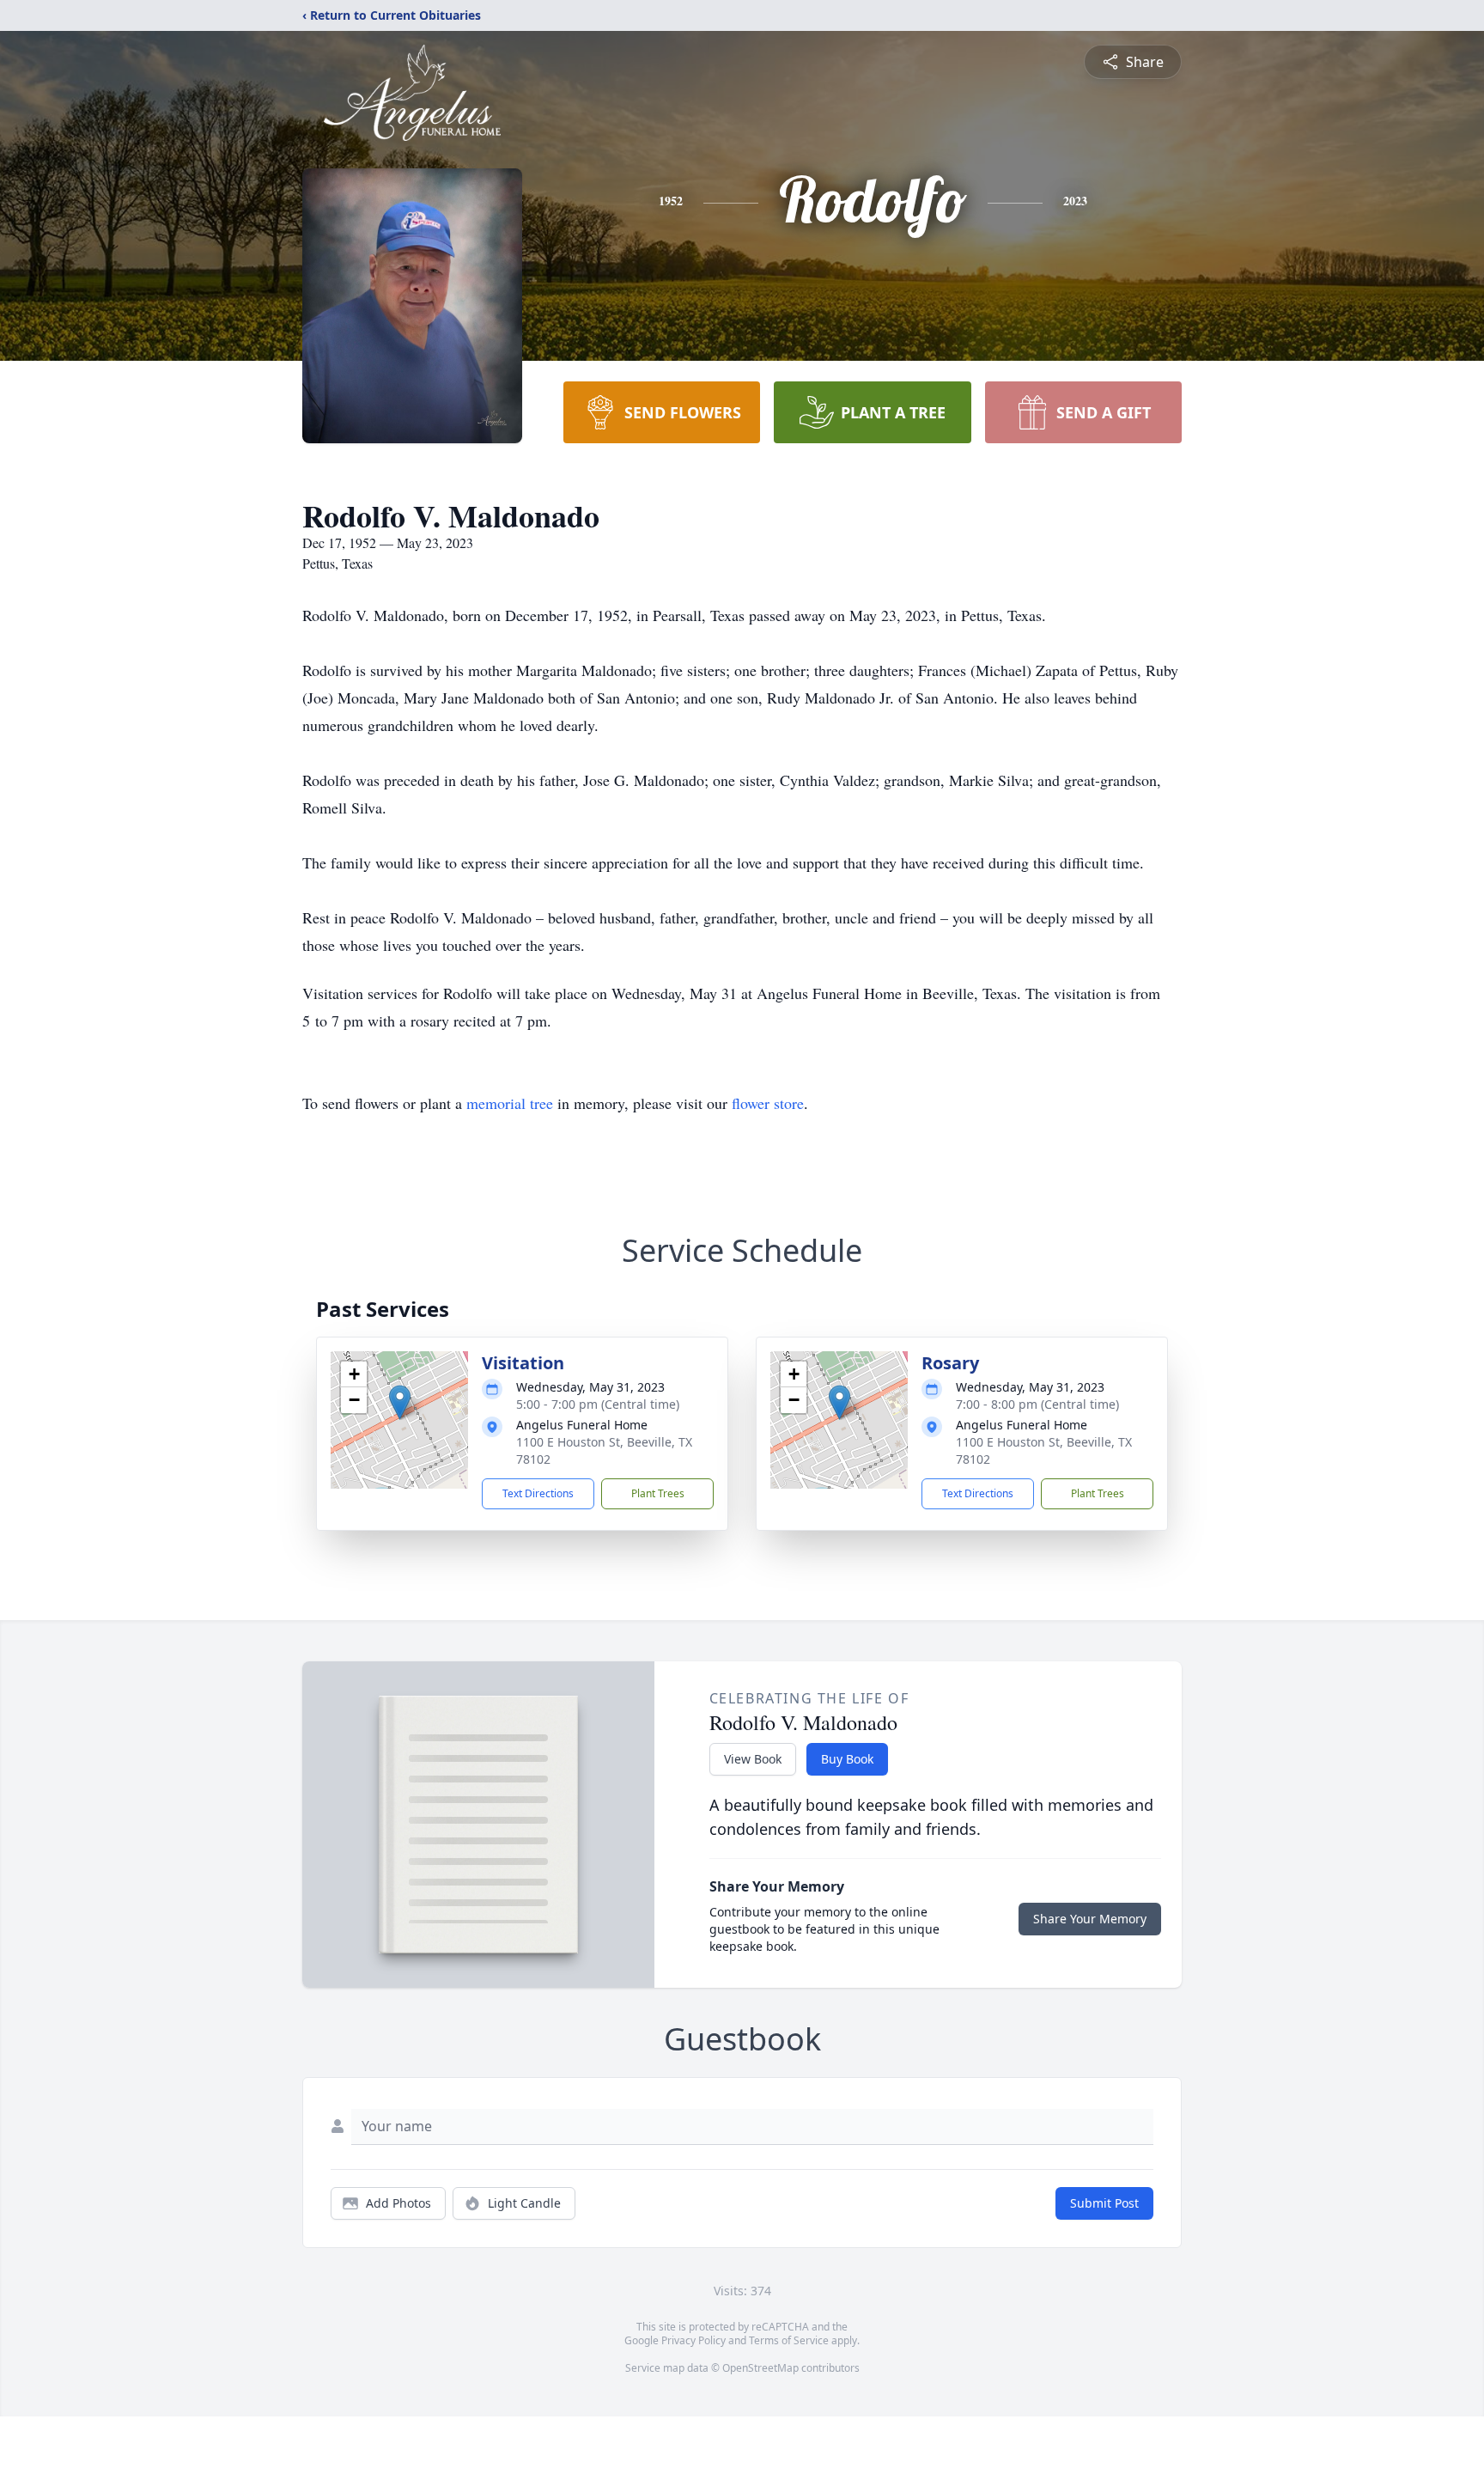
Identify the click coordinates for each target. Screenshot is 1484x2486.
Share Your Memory (1090, 1919)
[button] (400, 1402)
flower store (768, 1103)
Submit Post (1104, 2203)
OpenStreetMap (760, 2368)
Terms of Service (789, 2340)
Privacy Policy (693, 2340)
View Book (753, 1759)
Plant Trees (658, 1493)
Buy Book (847, 1759)
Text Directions (538, 1493)
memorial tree (510, 1103)
